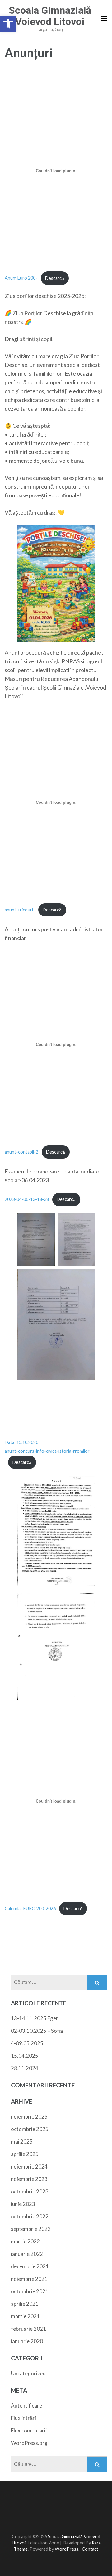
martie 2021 (25, 2316)
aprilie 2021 (25, 2304)
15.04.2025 (25, 2056)
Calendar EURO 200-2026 (30, 1908)
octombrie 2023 (30, 2191)
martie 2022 (25, 2241)
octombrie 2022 (30, 2216)
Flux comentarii (29, 2430)
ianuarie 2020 (27, 2341)
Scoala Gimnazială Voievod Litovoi (50, 16)
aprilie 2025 (25, 2154)
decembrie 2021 (30, 2266)
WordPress (67, 2549)
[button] (8, 24)
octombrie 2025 (30, 2129)
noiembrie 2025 (29, 2117)
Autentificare (26, 2405)
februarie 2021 (28, 2329)
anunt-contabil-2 (21, 1152)
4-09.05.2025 (27, 2043)
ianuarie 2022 (27, 2254)
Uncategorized (28, 2373)
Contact (90, 2549)
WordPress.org (29, 2443)
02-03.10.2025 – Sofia (37, 2031)
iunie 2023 (23, 2204)
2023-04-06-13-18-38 (27, 1199)
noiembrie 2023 (29, 2179)
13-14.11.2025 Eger (35, 2018)
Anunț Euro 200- (21, 278)
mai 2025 (22, 2142)
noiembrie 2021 (29, 2279)
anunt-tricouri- (20, 910)
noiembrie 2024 (29, 2166)
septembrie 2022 (31, 2229)
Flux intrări (23, 2418)
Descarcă (55, 278)
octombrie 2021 (30, 2291)
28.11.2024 (25, 2068)
